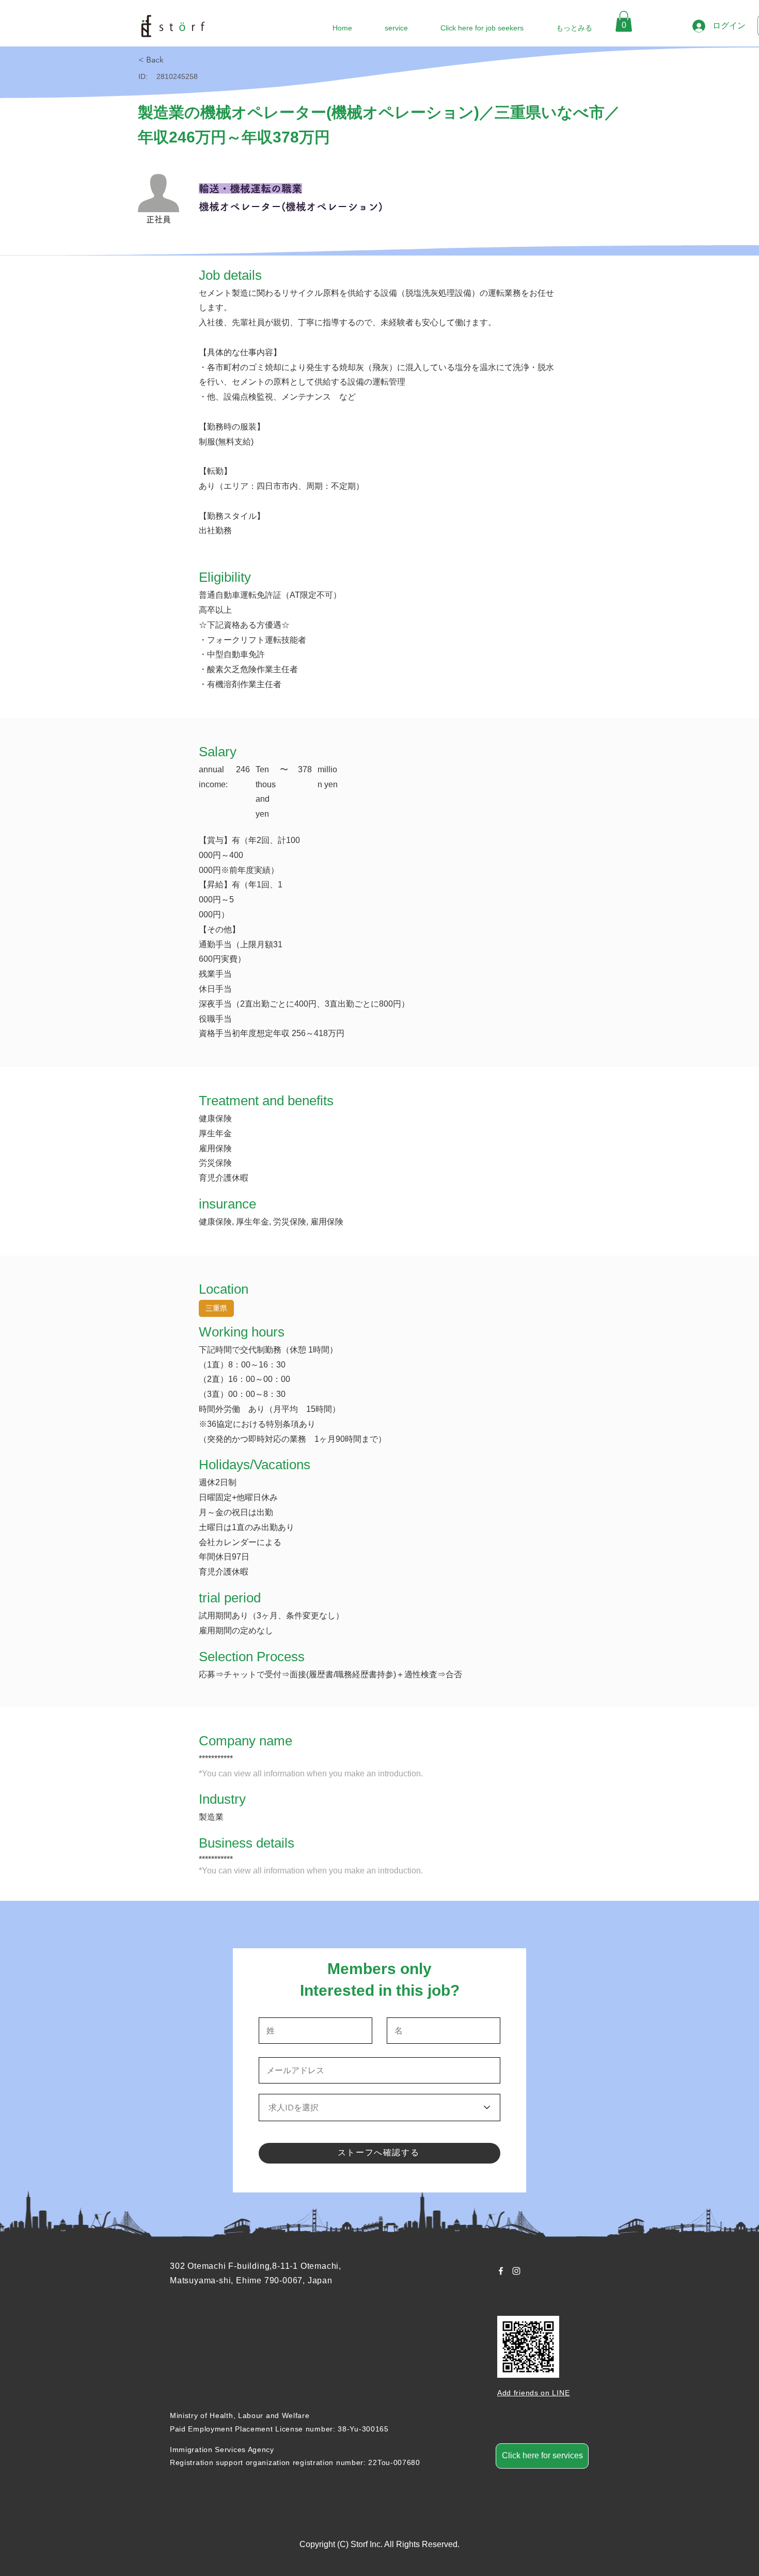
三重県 (216, 1308)
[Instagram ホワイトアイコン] (516, 2271)
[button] (624, 21)
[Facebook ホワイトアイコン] (501, 2271)
